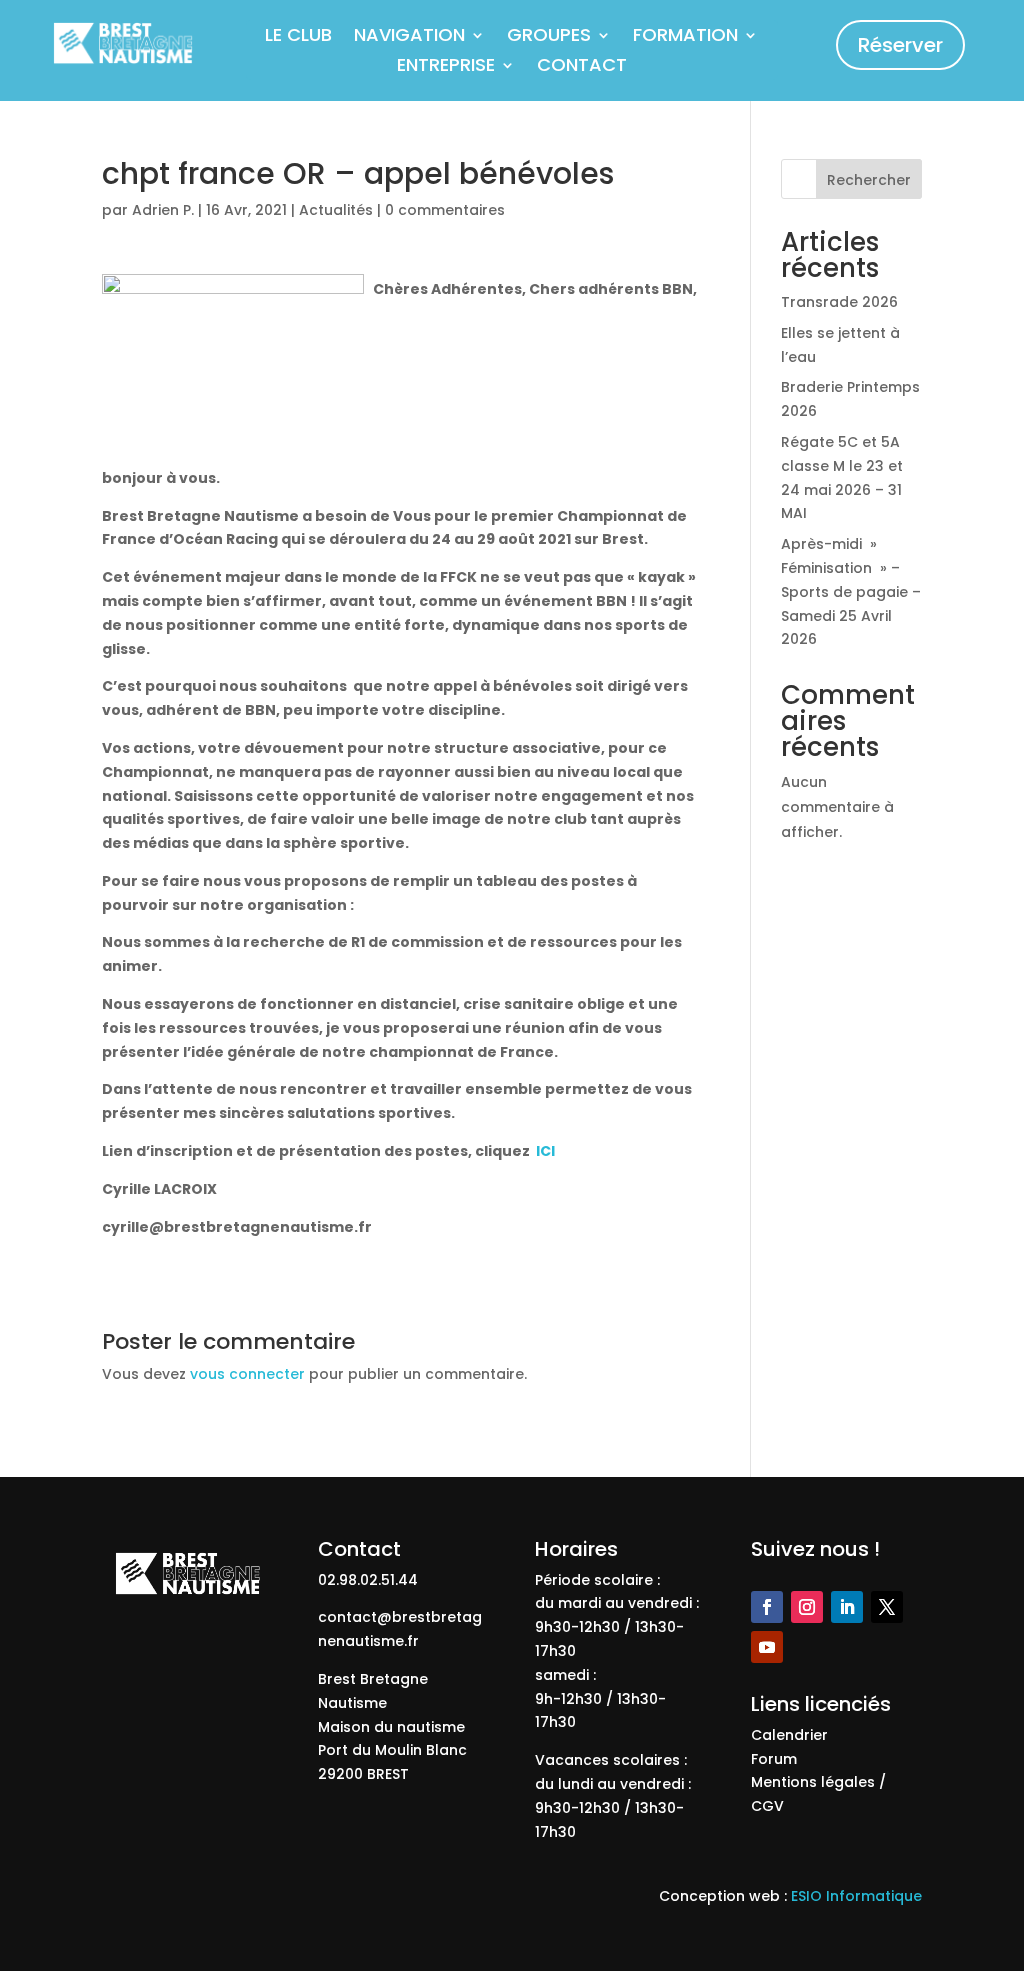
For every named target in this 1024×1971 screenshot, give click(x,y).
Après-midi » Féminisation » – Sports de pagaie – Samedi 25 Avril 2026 (851, 591)
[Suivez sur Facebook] (767, 1607)
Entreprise (446, 67)
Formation (685, 37)
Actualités (336, 210)
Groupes (549, 37)
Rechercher (869, 180)
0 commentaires (445, 210)
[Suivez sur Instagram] (807, 1607)
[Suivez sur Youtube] (767, 1647)
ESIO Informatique (856, 1896)
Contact (582, 67)
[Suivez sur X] (887, 1607)
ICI (545, 1151)
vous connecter (247, 1374)
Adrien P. (163, 210)
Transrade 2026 (839, 302)
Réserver (900, 45)
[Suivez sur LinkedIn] (847, 1607)
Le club (298, 37)
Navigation (409, 37)
